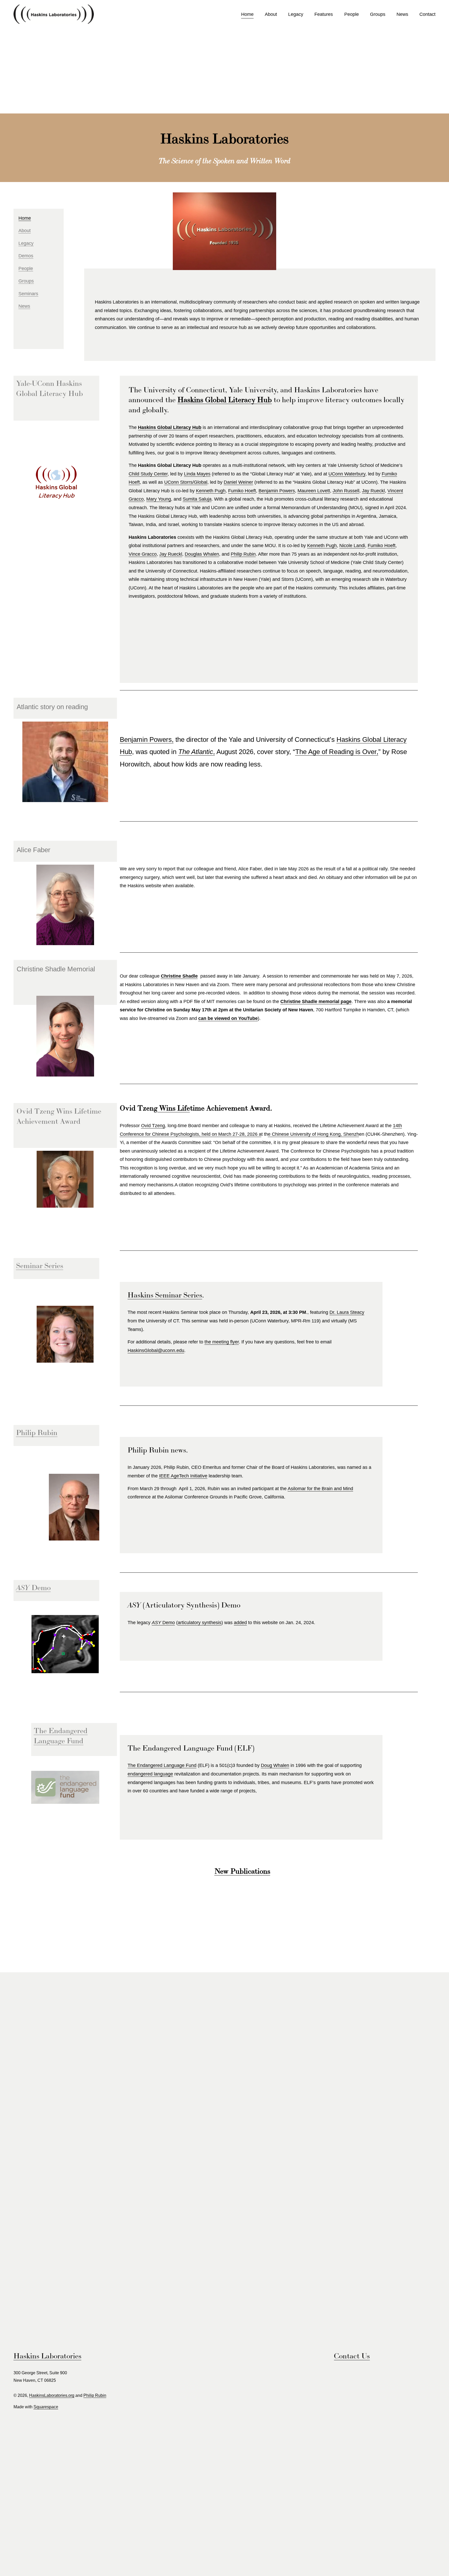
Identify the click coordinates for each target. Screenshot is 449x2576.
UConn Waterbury (347, 474)
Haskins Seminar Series (165, 1295)
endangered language (150, 1774)
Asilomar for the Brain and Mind (320, 1489)
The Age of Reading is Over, (337, 752)
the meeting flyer (222, 1342)
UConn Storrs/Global (186, 482)
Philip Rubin (243, 554)
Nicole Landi (352, 546)
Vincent (395, 491)
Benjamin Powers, (147, 739)
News (402, 14)
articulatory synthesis (200, 1623)
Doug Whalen (275, 1765)
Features (324, 14)
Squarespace (46, 2407)
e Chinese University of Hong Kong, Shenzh (313, 1134)
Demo (163, 1623)
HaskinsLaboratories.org (52, 2395)
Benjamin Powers (277, 491)
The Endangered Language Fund (162, 1765)
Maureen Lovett (314, 491)
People (352, 14)
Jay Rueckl (373, 491)
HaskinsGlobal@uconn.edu (156, 1350)
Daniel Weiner (238, 482)
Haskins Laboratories (47, 2356)
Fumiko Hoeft (242, 491)
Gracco (136, 499)
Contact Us (352, 2356)
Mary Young (159, 499)
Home (247, 14)
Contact (427, 14)
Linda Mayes (197, 474)
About (271, 14)
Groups (378, 14)
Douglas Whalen (202, 554)
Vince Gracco (143, 554)
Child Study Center (148, 474)
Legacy (296, 14)
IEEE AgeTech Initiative (183, 1476)
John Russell (346, 491)
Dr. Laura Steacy (347, 1312)
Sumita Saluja (197, 499)
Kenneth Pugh (211, 491)
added (240, 1623)
